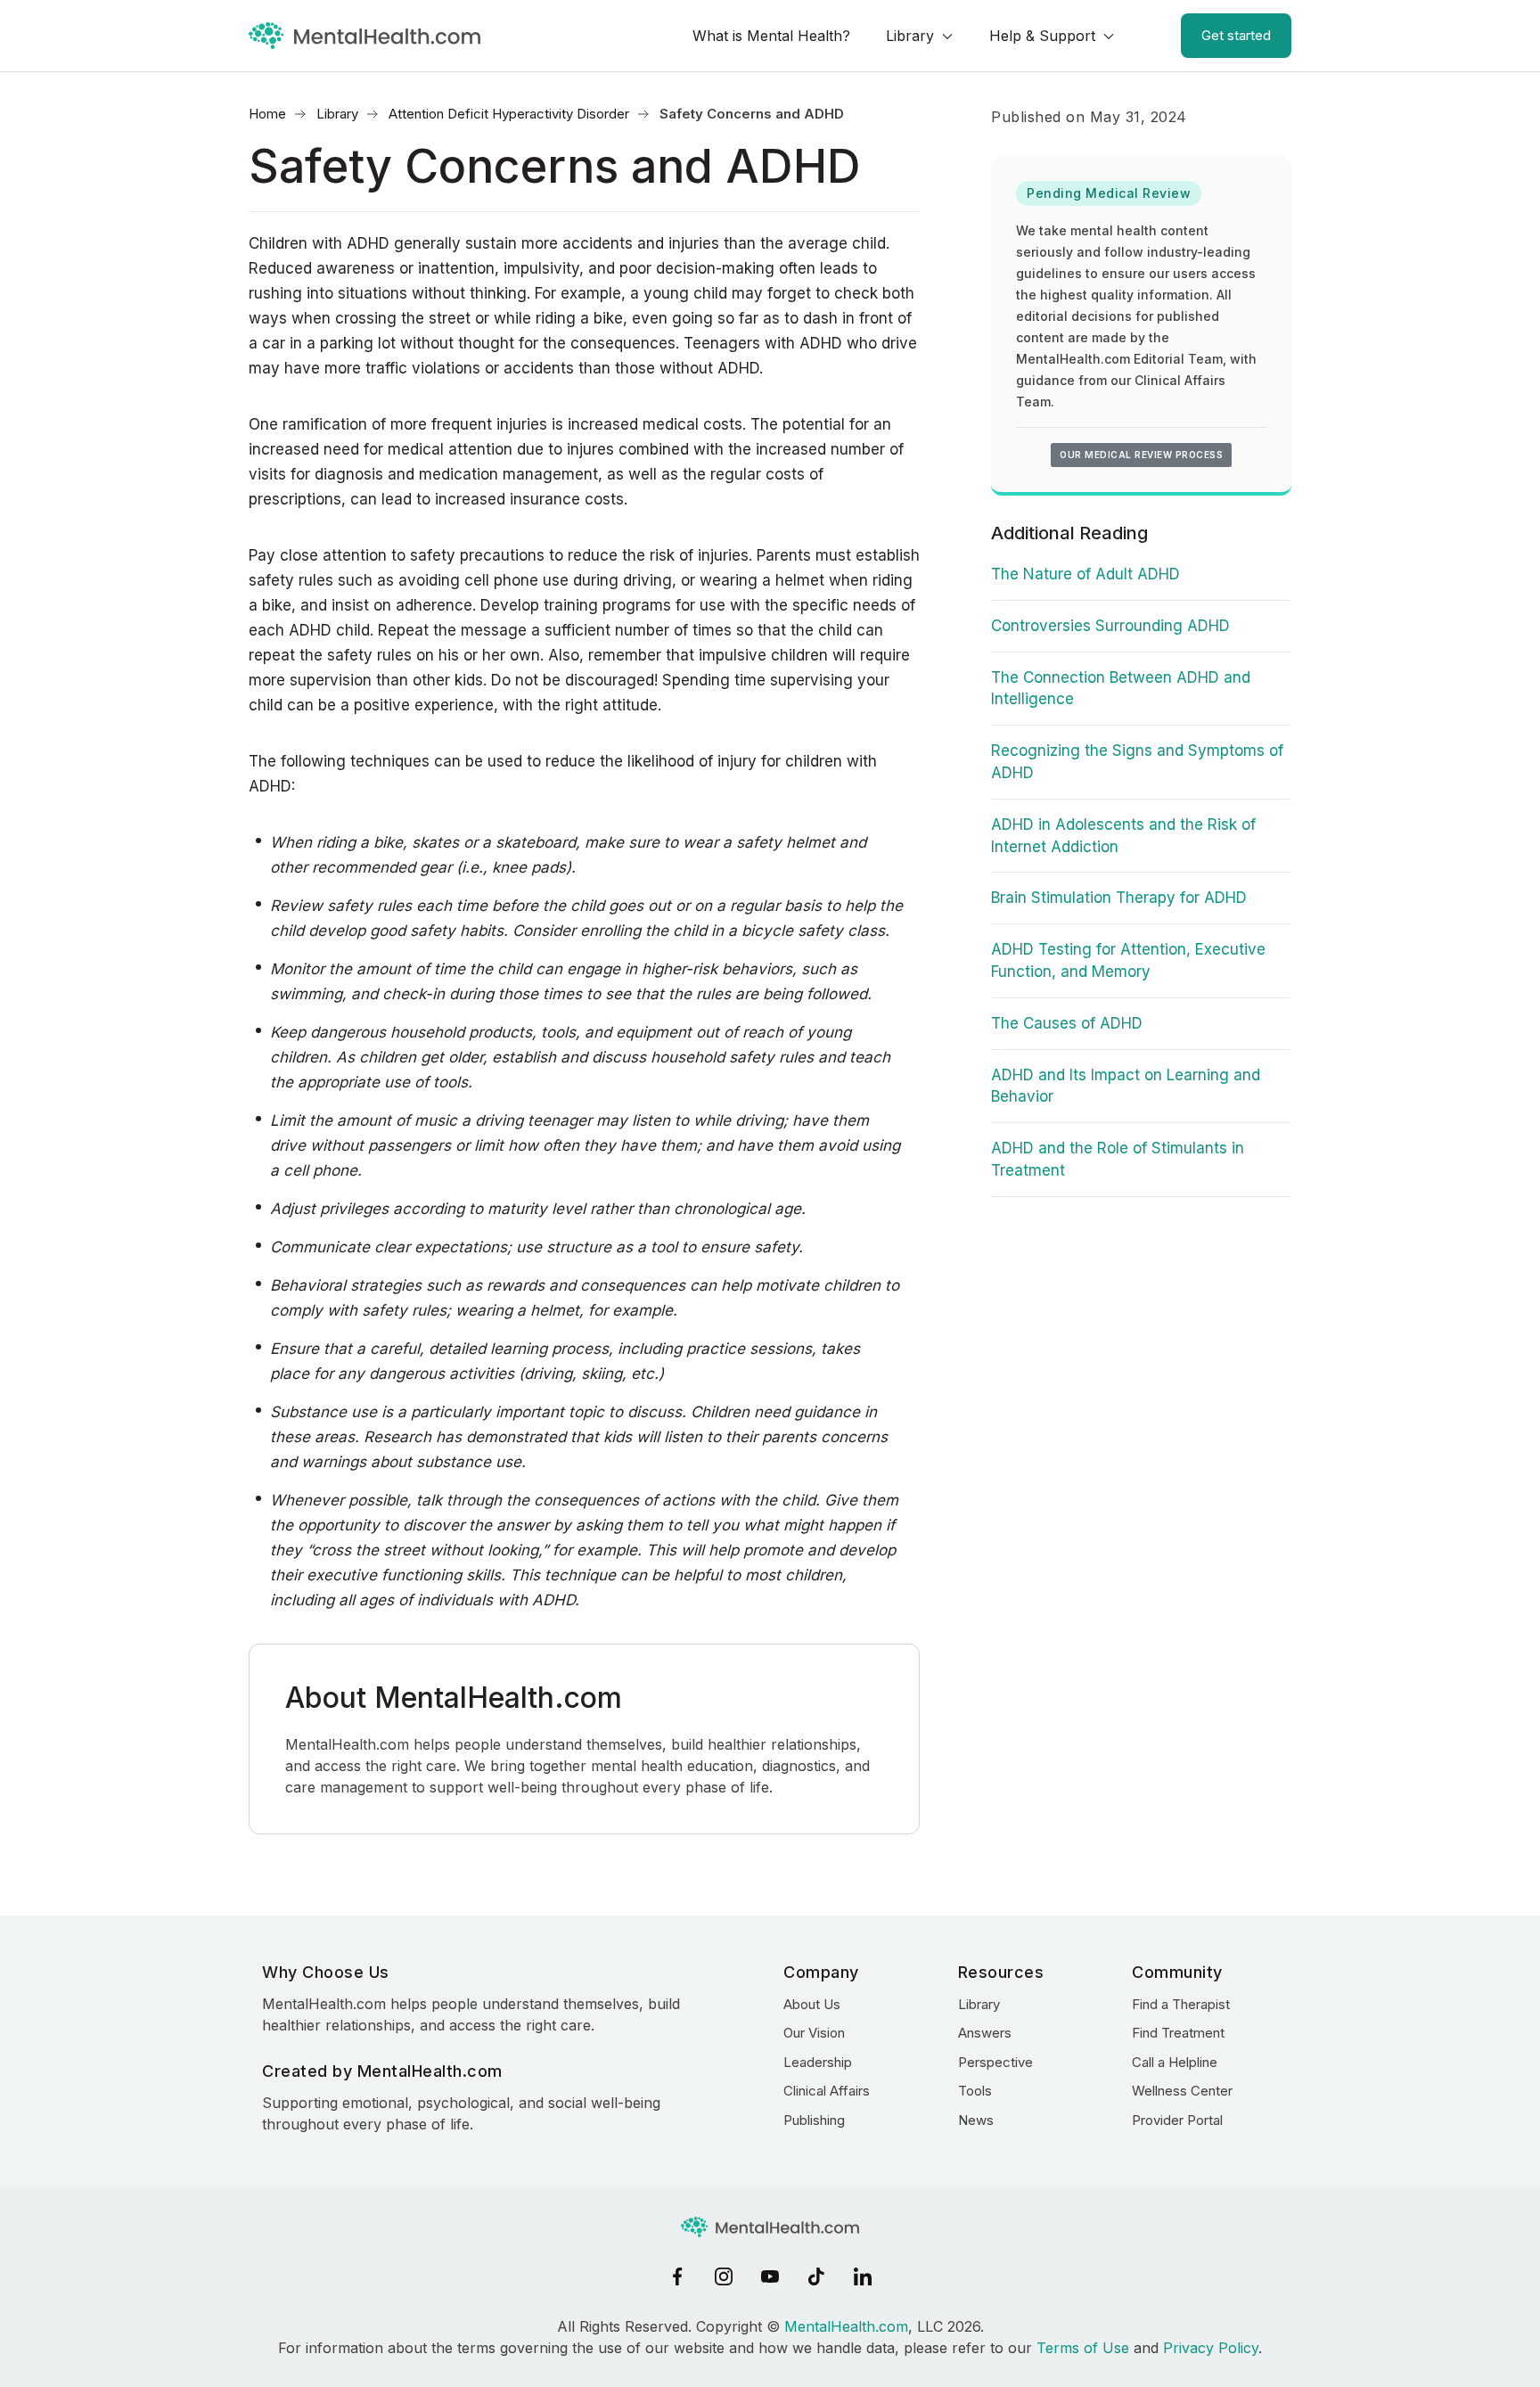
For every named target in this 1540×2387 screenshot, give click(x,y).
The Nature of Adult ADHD (1085, 574)
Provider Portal (1177, 2120)
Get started (1236, 35)
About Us (812, 2004)
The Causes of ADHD (1067, 1023)
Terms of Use (1083, 2348)
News (976, 2120)
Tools (975, 2091)
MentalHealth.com (846, 2326)
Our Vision (814, 2033)
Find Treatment (1178, 2033)
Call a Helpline (1175, 2062)
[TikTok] (816, 2276)
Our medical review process (1141, 455)
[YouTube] (770, 2276)
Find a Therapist (1181, 2004)
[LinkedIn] (863, 2276)
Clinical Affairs (827, 2091)
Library (910, 36)
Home (267, 114)
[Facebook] (677, 2276)
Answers (985, 2033)
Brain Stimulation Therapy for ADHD (1119, 898)
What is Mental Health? (771, 36)
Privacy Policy (1211, 2348)
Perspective (995, 2062)
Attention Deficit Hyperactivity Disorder (509, 114)
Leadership (818, 2062)
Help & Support (1042, 36)
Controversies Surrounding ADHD (1110, 626)
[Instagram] (724, 2276)
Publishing (814, 2120)
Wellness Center (1182, 2091)
